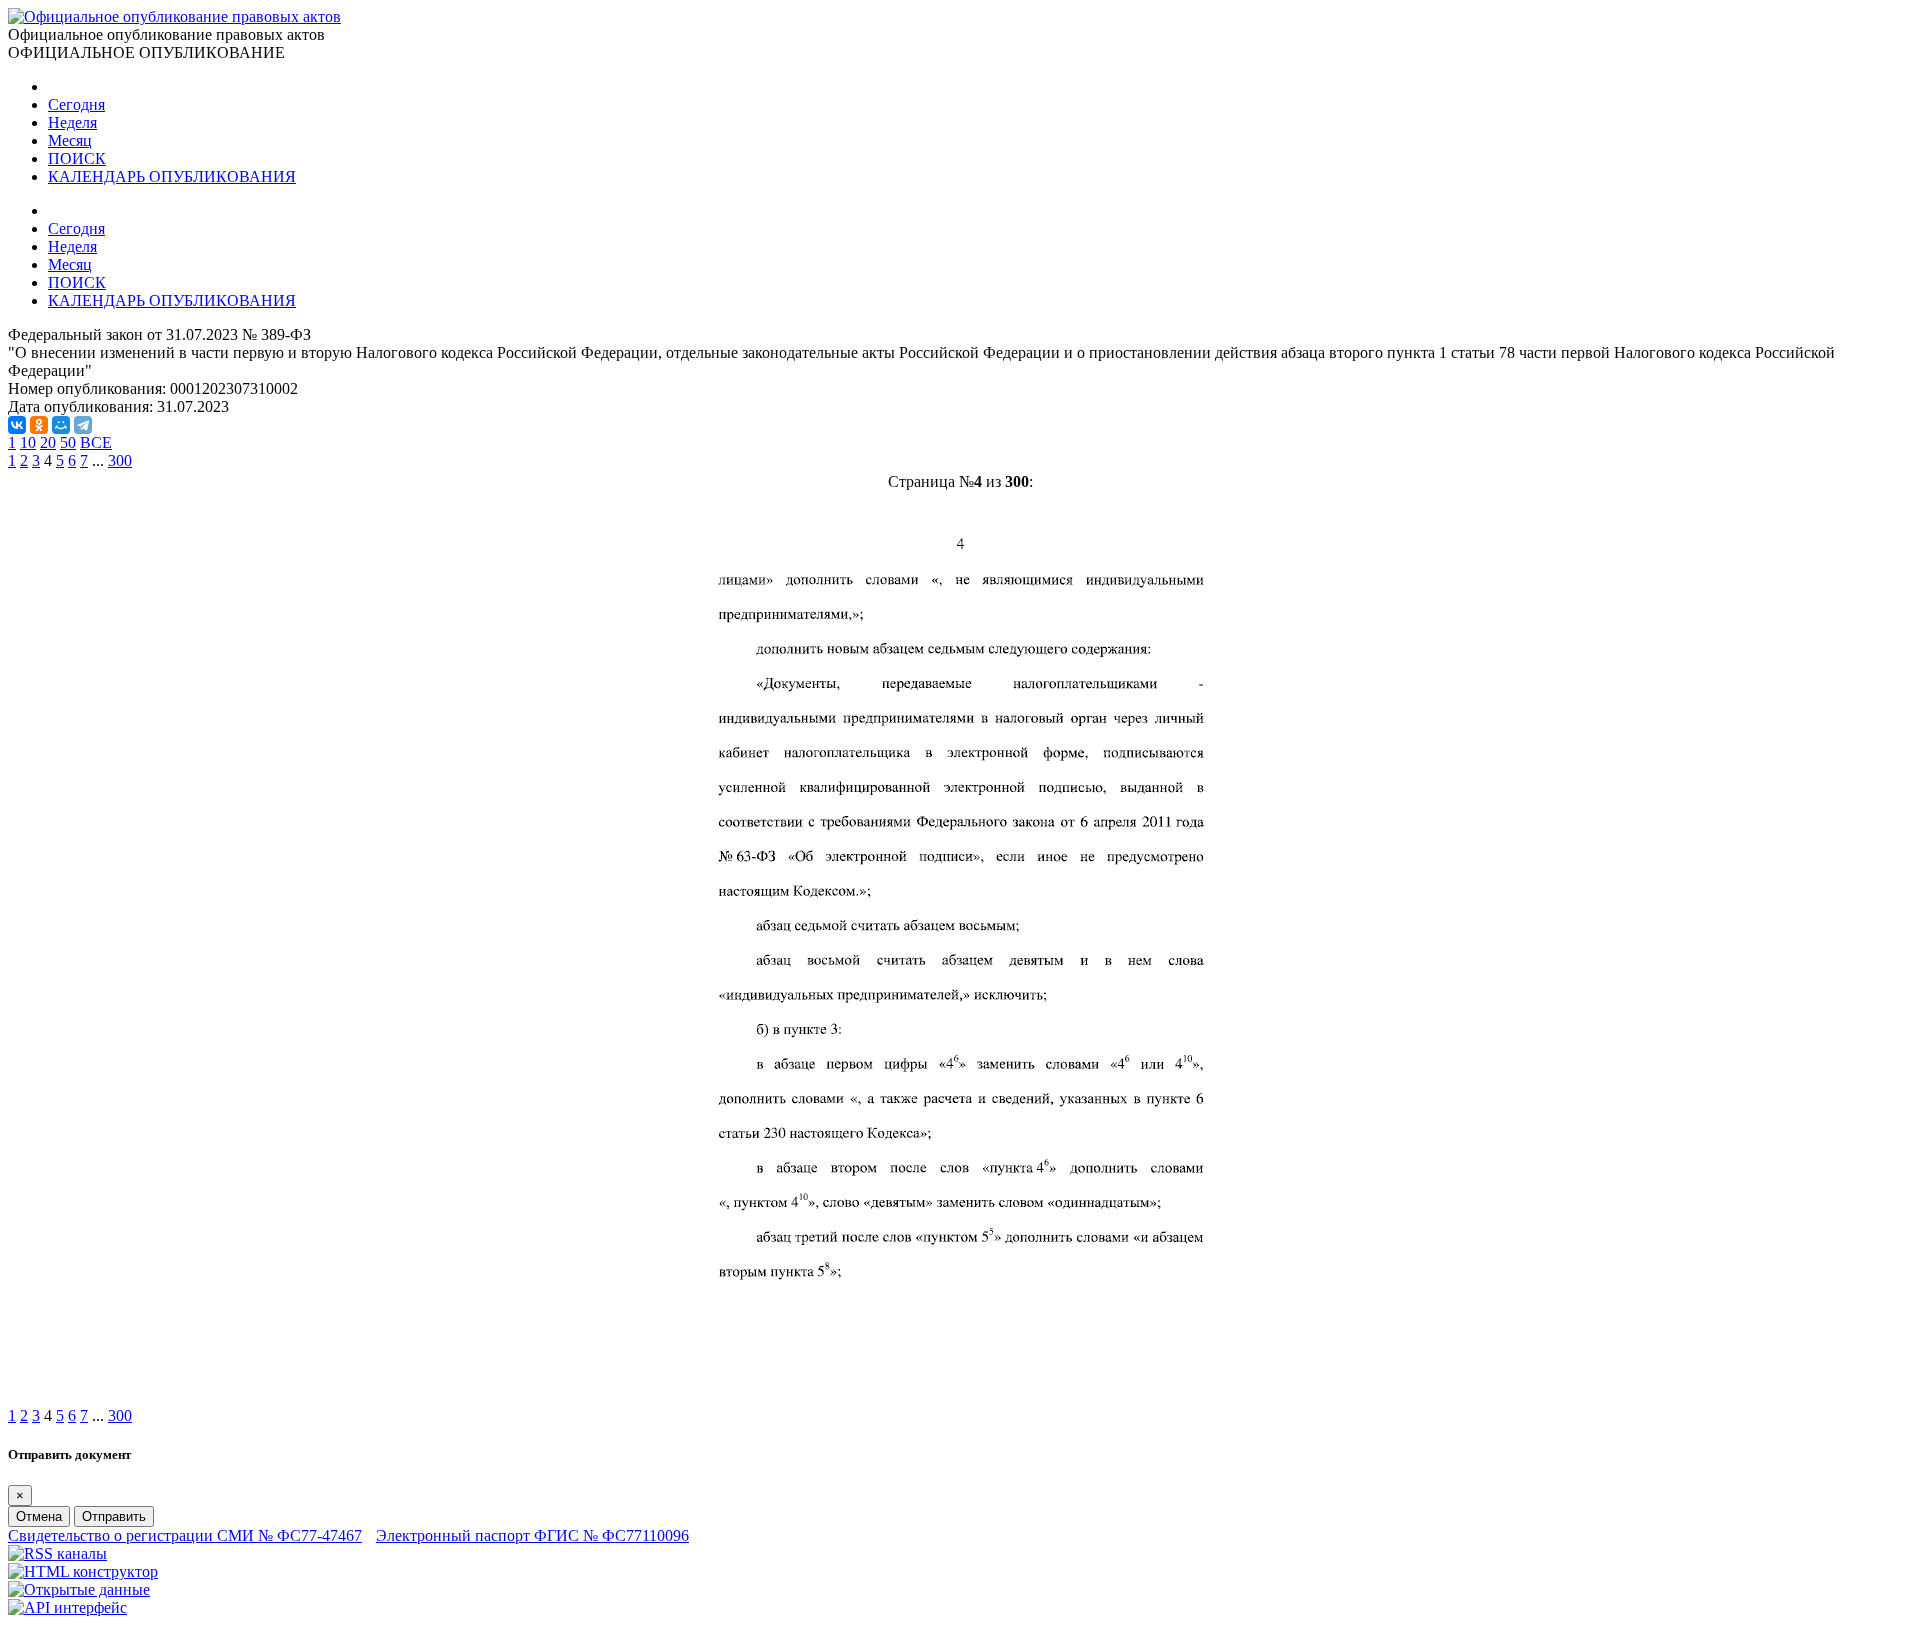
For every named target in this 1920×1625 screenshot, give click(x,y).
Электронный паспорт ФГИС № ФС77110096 (532, 1535)
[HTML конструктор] (83, 1571)
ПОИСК (77, 158)
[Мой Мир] (61, 425)
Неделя (72, 122)
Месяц (70, 140)
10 (28, 442)
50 (68, 442)
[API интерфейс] (67, 1607)
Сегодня (76, 104)
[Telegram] (83, 425)
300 (120, 460)
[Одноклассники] (39, 425)
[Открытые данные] (79, 1589)
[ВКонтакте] (17, 425)
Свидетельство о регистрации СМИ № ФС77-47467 (185, 1535)
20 (48, 442)
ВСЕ (96, 442)
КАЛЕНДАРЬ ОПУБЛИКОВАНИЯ (172, 176)
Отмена (39, 1516)
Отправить (114, 1516)
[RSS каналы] (57, 1553)
